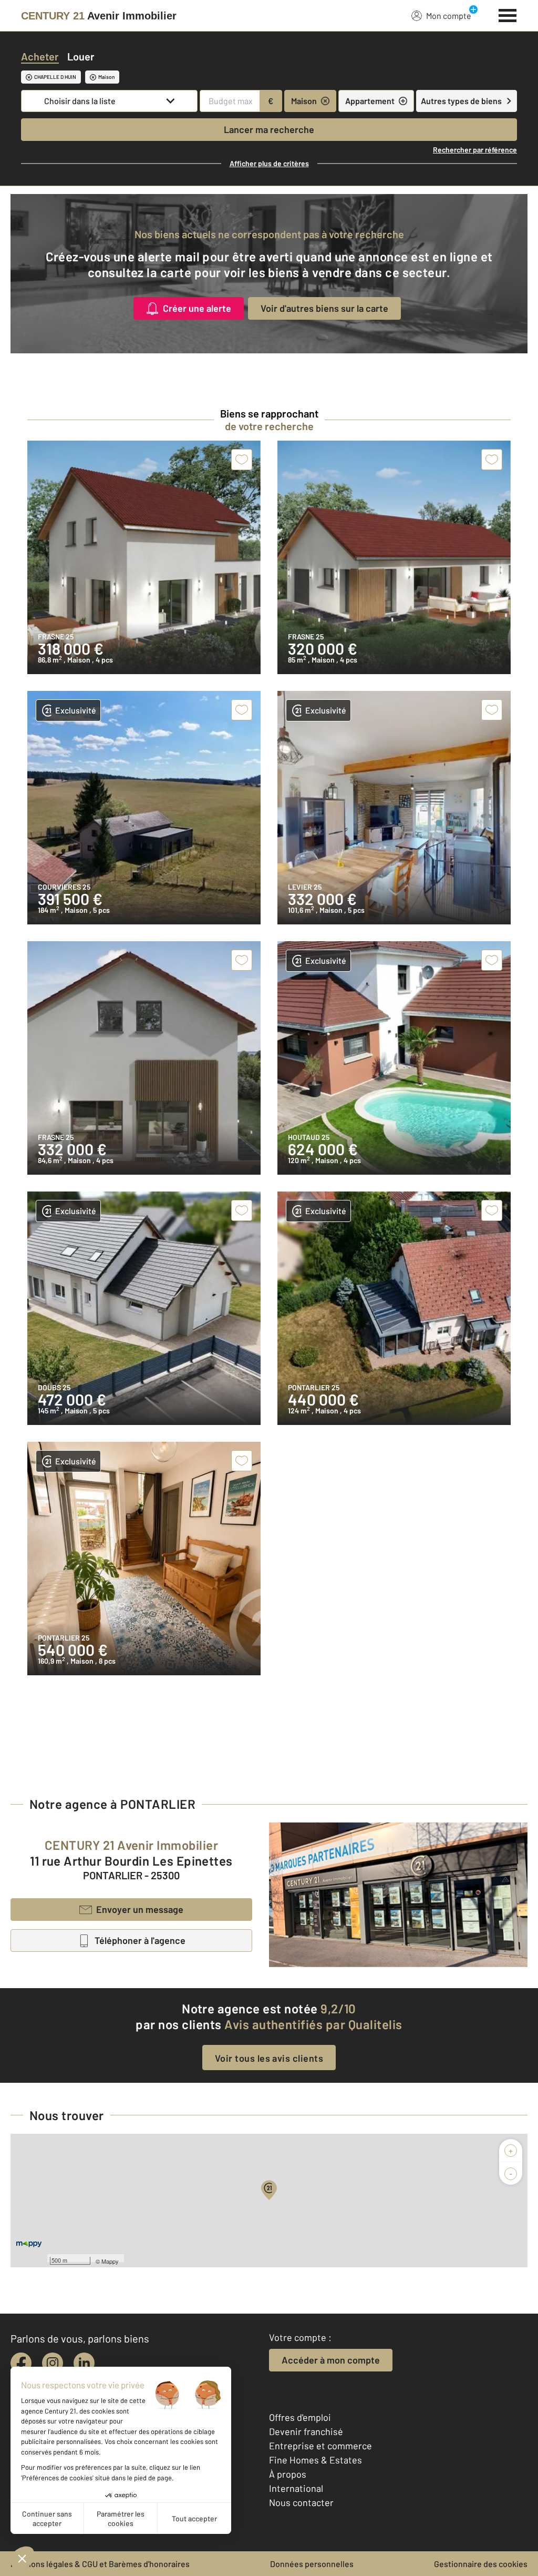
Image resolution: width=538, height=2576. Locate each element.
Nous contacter (301, 2502)
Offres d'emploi (300, 2417)
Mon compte (449, 16)
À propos (288, 2474)
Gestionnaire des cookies (481, 2564)
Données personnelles (312, 2564)
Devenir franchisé (306, 2431)
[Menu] (508, 14)
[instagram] (53, 2363)
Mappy (110, 2261)
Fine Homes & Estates (315, 2460)
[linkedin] (84, 2363)
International (296, 2488)
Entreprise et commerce (320, 2446)
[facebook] (21, 2363)
